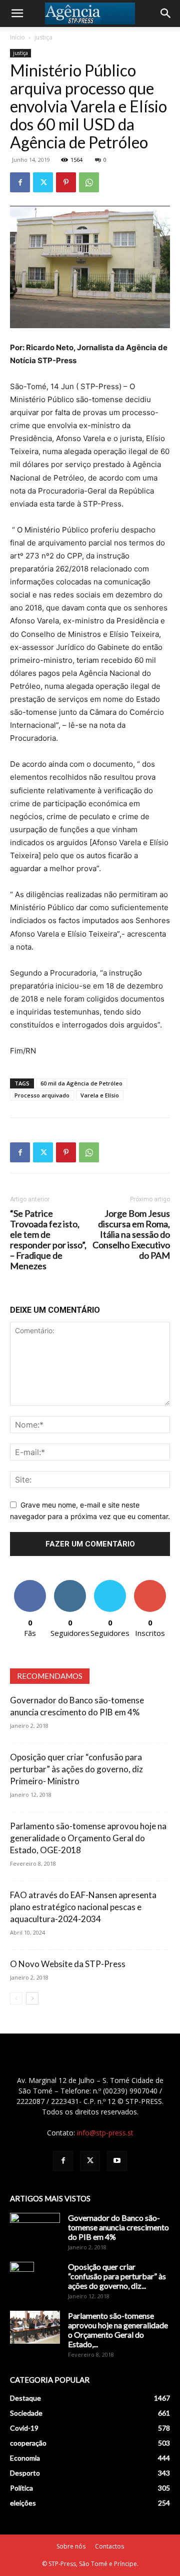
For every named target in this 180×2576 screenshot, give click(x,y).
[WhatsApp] (89, 182)
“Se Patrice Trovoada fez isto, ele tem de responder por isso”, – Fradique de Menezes (48, 1240)
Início (17, 37)
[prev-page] (16, 1998)
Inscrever (150, 1584)
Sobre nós (71, 2546)
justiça (43, 37)
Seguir (70, 1584)
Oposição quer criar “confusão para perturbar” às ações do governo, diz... (117, 2276)
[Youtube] (117, 2161)
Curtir (30, 1584)
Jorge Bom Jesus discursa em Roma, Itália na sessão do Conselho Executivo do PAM (131, 1235)
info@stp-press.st (105, 2133)
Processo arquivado (42, 1095)
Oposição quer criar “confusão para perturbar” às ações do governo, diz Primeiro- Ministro (76, 1769)
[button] (17, 13)
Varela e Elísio (100, 1095)
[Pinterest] (66, 182)
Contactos (109, 2546)
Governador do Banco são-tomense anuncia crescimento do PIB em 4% (118, 2227)
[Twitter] (43, 182)
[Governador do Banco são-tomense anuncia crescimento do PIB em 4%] (35, 2230)
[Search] (166, 13)
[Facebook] (20, 182)
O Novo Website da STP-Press (68, 1964)
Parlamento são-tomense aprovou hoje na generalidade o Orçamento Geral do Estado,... (118, 2330)
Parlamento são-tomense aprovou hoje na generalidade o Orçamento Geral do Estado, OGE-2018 (88, 1838)
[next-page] (32, 1998)
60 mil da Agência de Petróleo (81, 1083)
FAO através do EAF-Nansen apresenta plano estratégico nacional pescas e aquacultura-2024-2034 (83, 1907)
